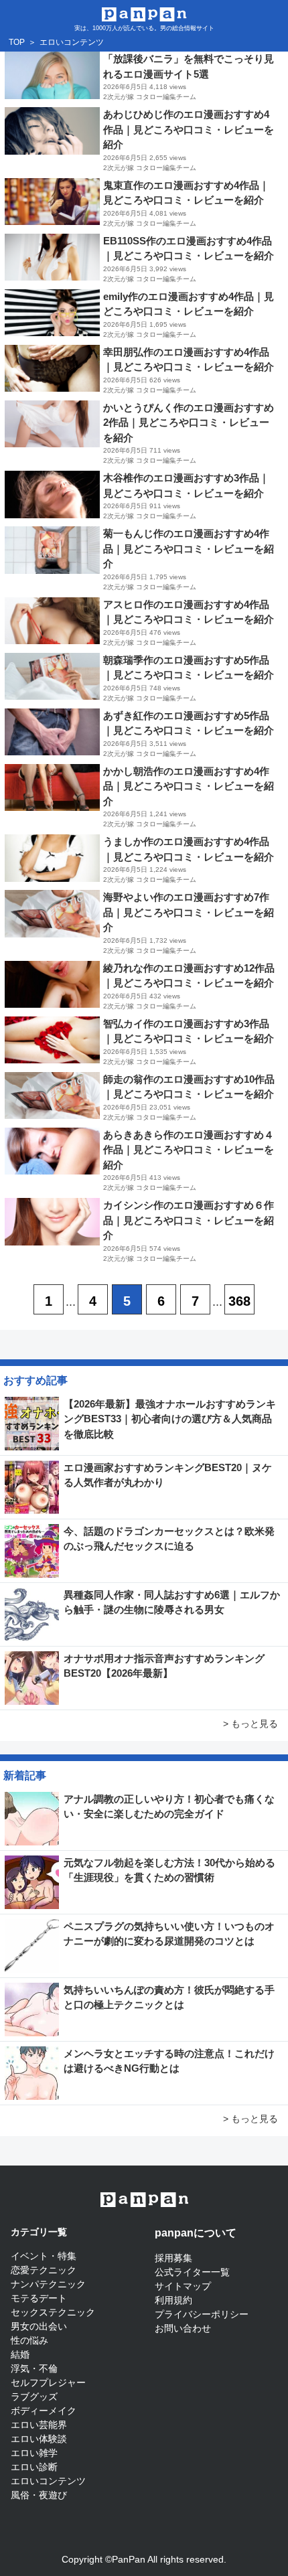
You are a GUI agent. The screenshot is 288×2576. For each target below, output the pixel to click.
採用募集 (173, 2258)
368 (239, 1301)
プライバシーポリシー (202, 2314)
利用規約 (173, 2300)
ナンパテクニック (48, 2284)
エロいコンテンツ (48, 2481)
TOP (17, 42)
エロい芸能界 (39, 2425)
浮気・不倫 (34, 2368)
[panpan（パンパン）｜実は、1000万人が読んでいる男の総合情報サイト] (144, 13)
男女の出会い (39, 2326)
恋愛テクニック (44, 2270)
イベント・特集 (44, 2256)
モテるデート (39, 2298)
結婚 (20, 2354)
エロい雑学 (34, 2453)
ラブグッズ (34, 2397)
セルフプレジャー (48, 2382)
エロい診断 (34, 2467)
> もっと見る (250, 1724)
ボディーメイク (44, 2411)
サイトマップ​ (183, 2286)
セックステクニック (53, 2312)
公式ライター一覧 (192, 2272)
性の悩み (29, 2340)
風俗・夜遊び (39, 2495)
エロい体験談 (39, 2439)
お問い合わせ (183, 2328)
